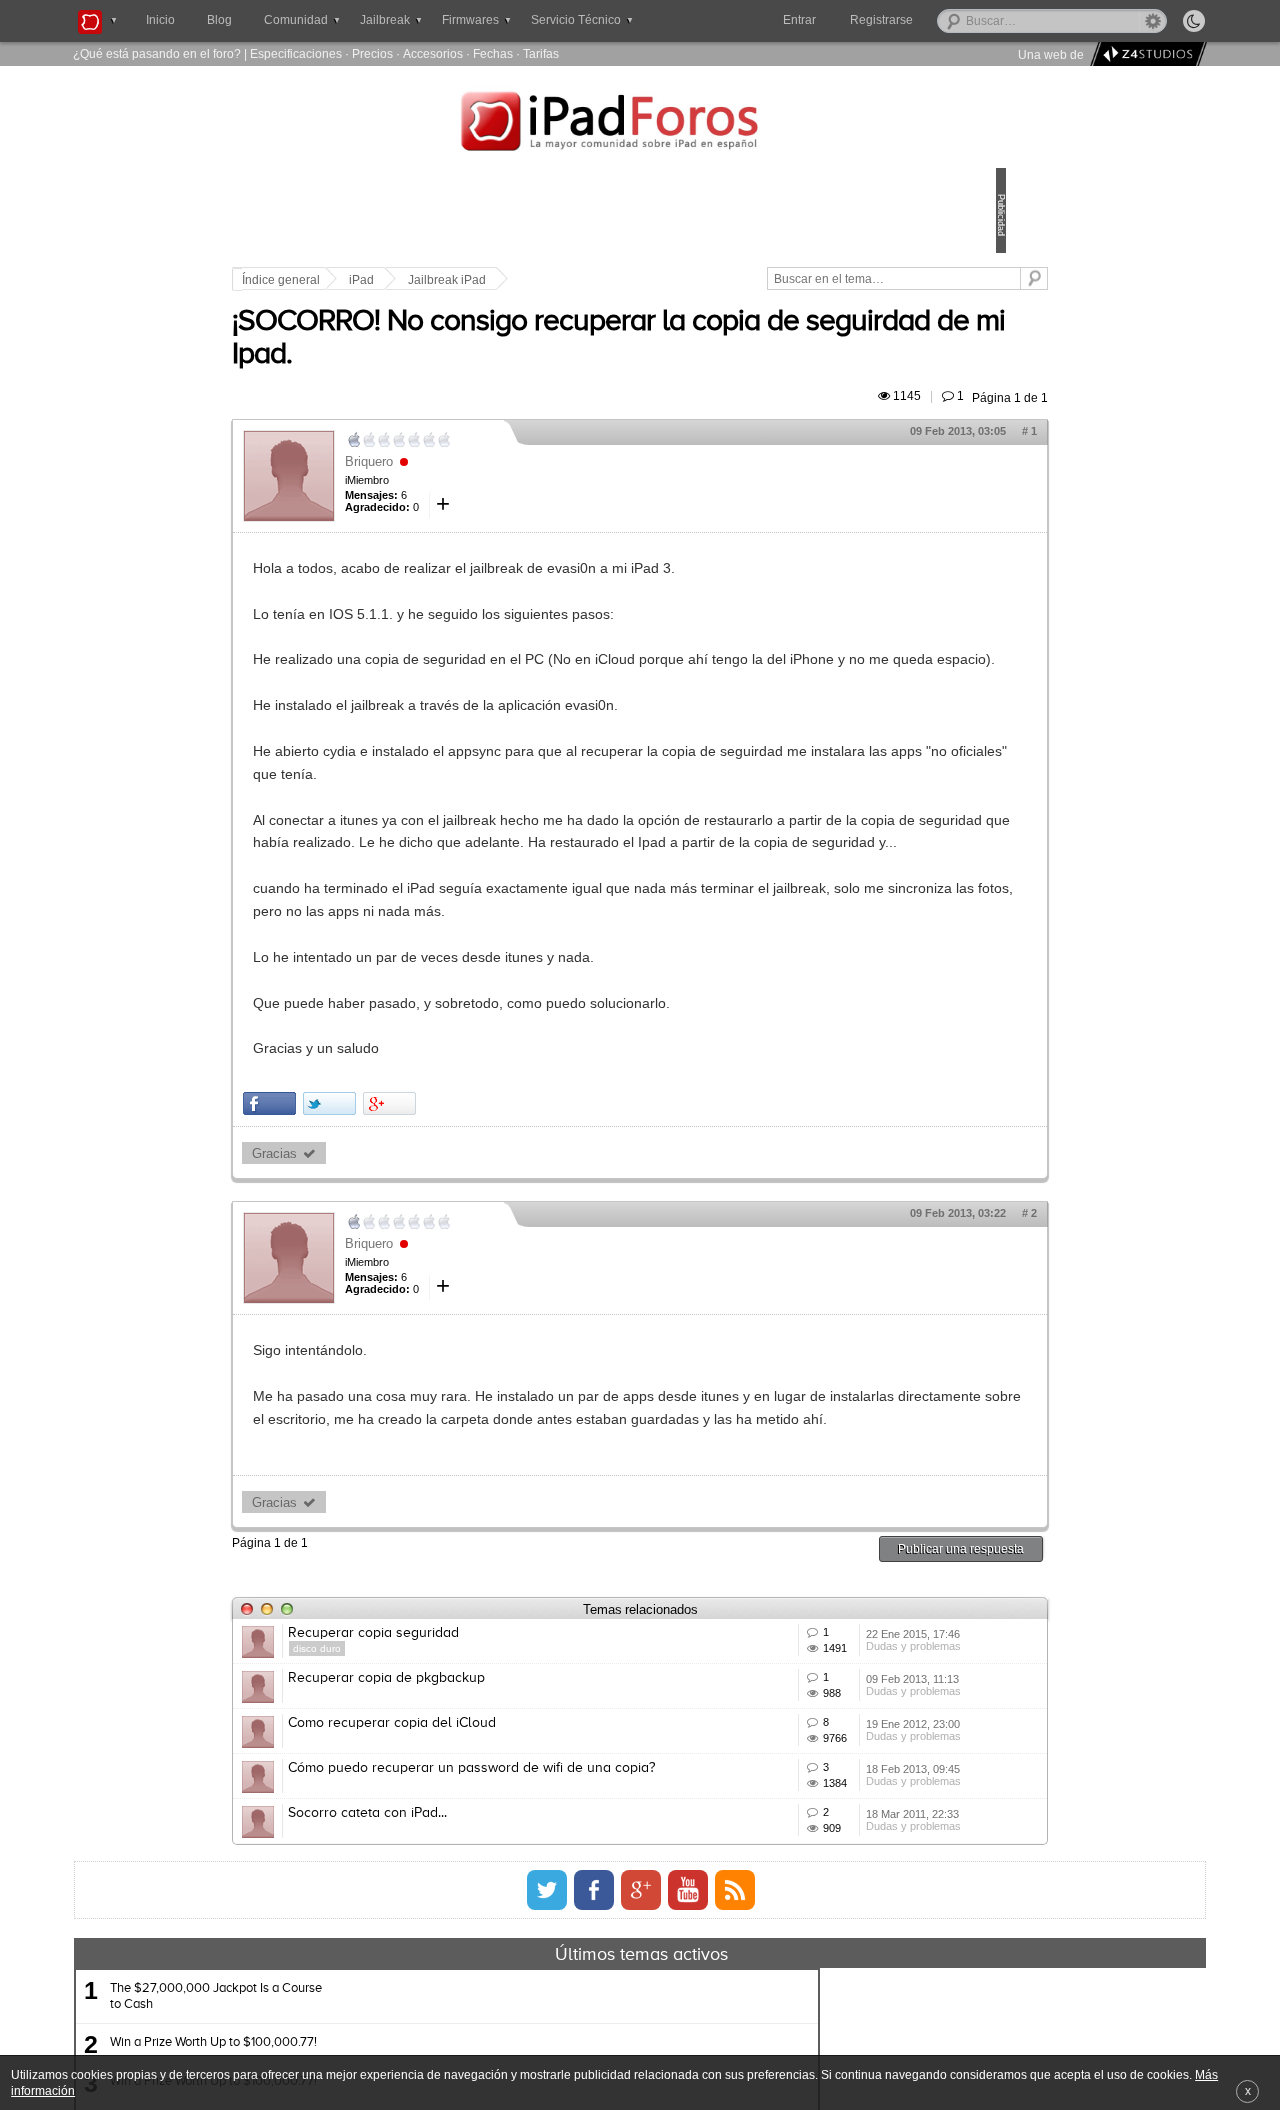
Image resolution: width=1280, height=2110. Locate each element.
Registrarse (945, 20)
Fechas (493, 53)
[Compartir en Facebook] (408, 1195)
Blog (219, 20)
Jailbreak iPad (586, 280)
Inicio (160, 20)
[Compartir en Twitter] (468, 1195)
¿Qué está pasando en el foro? (157, 53)
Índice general (420, 280)
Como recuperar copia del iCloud (531, 1896)
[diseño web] (1145, 54)
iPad (500, 280)
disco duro (456, 1763)
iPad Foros (640, 124)
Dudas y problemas (818, 1793)
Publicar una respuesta (822, 1663)
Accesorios (433, 53)
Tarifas (541, 53)
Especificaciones (296, 53)
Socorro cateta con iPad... (506, 2044)
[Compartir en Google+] (528, 1195)
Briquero (508, 484)
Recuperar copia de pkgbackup (525, 1822)
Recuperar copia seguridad (512, 1748)
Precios (372, 53)
